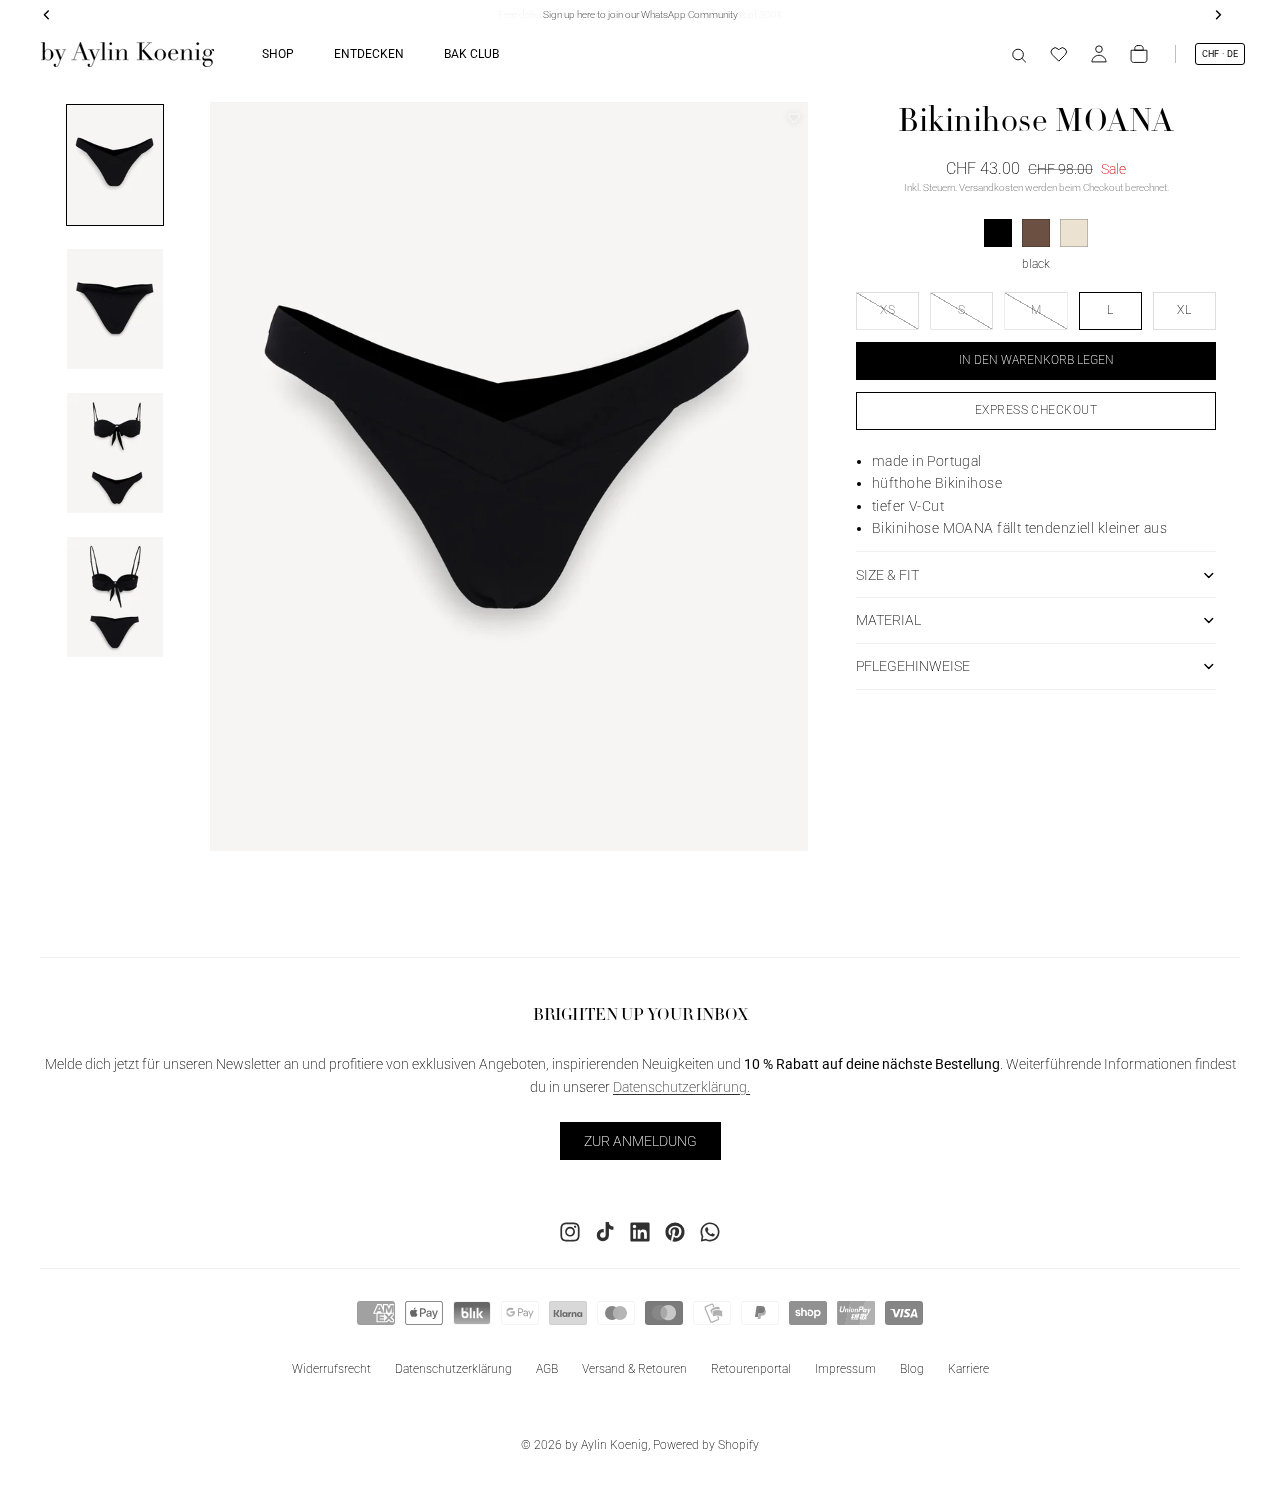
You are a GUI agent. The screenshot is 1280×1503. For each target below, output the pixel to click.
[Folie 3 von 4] (115, 453)
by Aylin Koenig (606, 1445)
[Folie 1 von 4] (115, 165)
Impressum (845, 1369)
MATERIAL (888, 620)
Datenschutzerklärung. (681, 1087)
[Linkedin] (640, 1232)
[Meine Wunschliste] (1059, 54)
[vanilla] (1074, 233)
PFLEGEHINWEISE (913, 666)
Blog (912, 1369)
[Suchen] (1019, 54)
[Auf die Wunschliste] (794, 118)
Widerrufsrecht (331, 1369)
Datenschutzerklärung (453, 1369)
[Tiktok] (605, 1232)
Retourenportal (751, 1369)
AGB (547, 1369)
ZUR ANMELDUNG (640, 1141)
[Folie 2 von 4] (115, 309)
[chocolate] (1036, 233)
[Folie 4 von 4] (115, 597)
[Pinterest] (675, 1232)
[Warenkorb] (1139, 54)
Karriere (968, 1369)
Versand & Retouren (634, 1369)
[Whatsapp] (710, 1232)
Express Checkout (1036, 410)
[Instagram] (570, 1232)
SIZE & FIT (887, 575)
